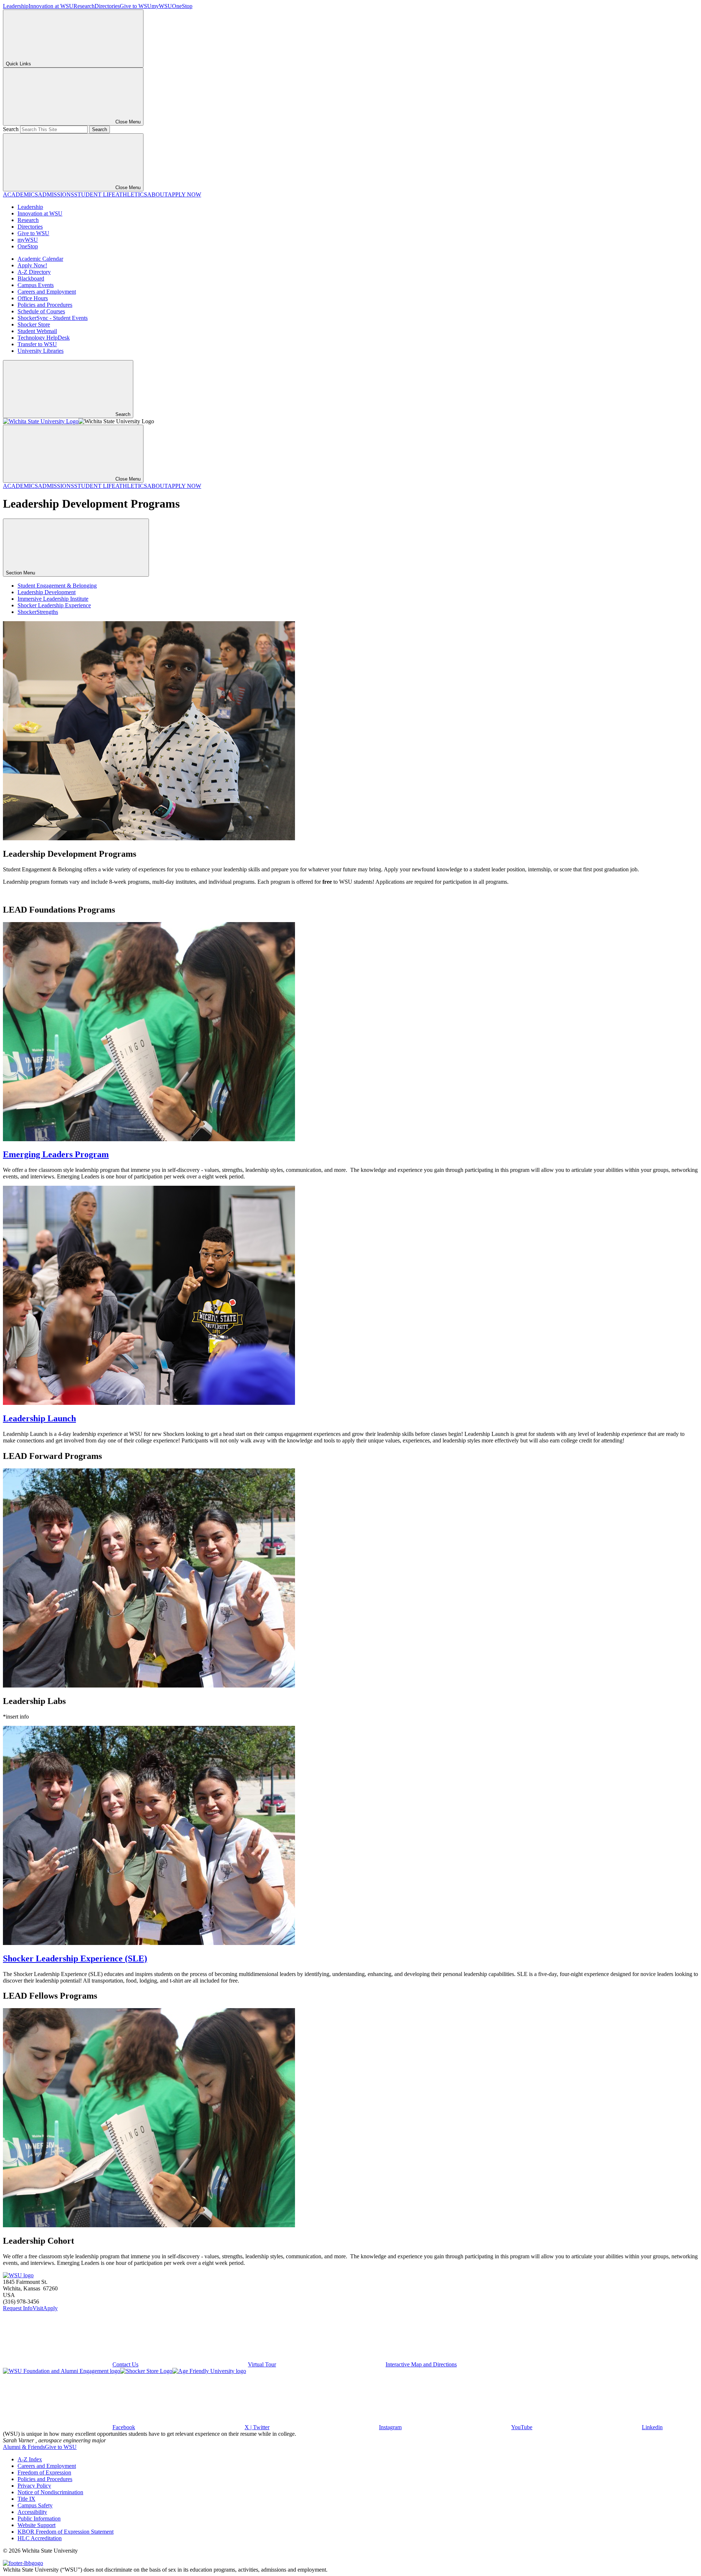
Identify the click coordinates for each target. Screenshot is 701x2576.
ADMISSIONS (56, 194)
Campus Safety (35, 2505)
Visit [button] (38, 2308)
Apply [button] (50, 2308)
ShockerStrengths (38, 612)
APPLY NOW (184, 194)
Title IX (26, 2499)
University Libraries (41, 351)
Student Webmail (37, 331)
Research (84, 6)
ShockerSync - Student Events (53, 318)
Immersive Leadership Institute (53, 599)
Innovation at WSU (51, 6)
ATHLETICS (131, 194)
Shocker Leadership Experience (54, 605)
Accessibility (32, 2512)
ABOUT (157, 194)
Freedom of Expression (44, 2472)
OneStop (182, 6)
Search (11, 129)
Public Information (39, 2518)
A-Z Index (30, 2459)
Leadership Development (47, 592)
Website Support (37, 2525)
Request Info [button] (18, 2308)
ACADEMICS (20, 194)
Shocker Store (34, 324)
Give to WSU (136, 6)
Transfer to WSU (37, 344)
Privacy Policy (34, 2486)
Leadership (16, 6)
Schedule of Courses (41, 311)
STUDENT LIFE (95, 194)
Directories (107, 6)
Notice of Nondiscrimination (50, 2492)
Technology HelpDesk (44, 338)
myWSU (162, 6)
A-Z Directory (34, 272)
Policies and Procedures (45, 305)
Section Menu (21, 573)
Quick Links (18, 64)
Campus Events (36, 285)
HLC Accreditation (40, 2538)
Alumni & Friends (24, 2447)
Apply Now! (32, 265)
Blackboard (31, 278)
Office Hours (33, 298)
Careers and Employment (47, 292)
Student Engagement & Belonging (57, 586)
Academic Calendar (40, 259)
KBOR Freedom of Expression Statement (66, 2532)
